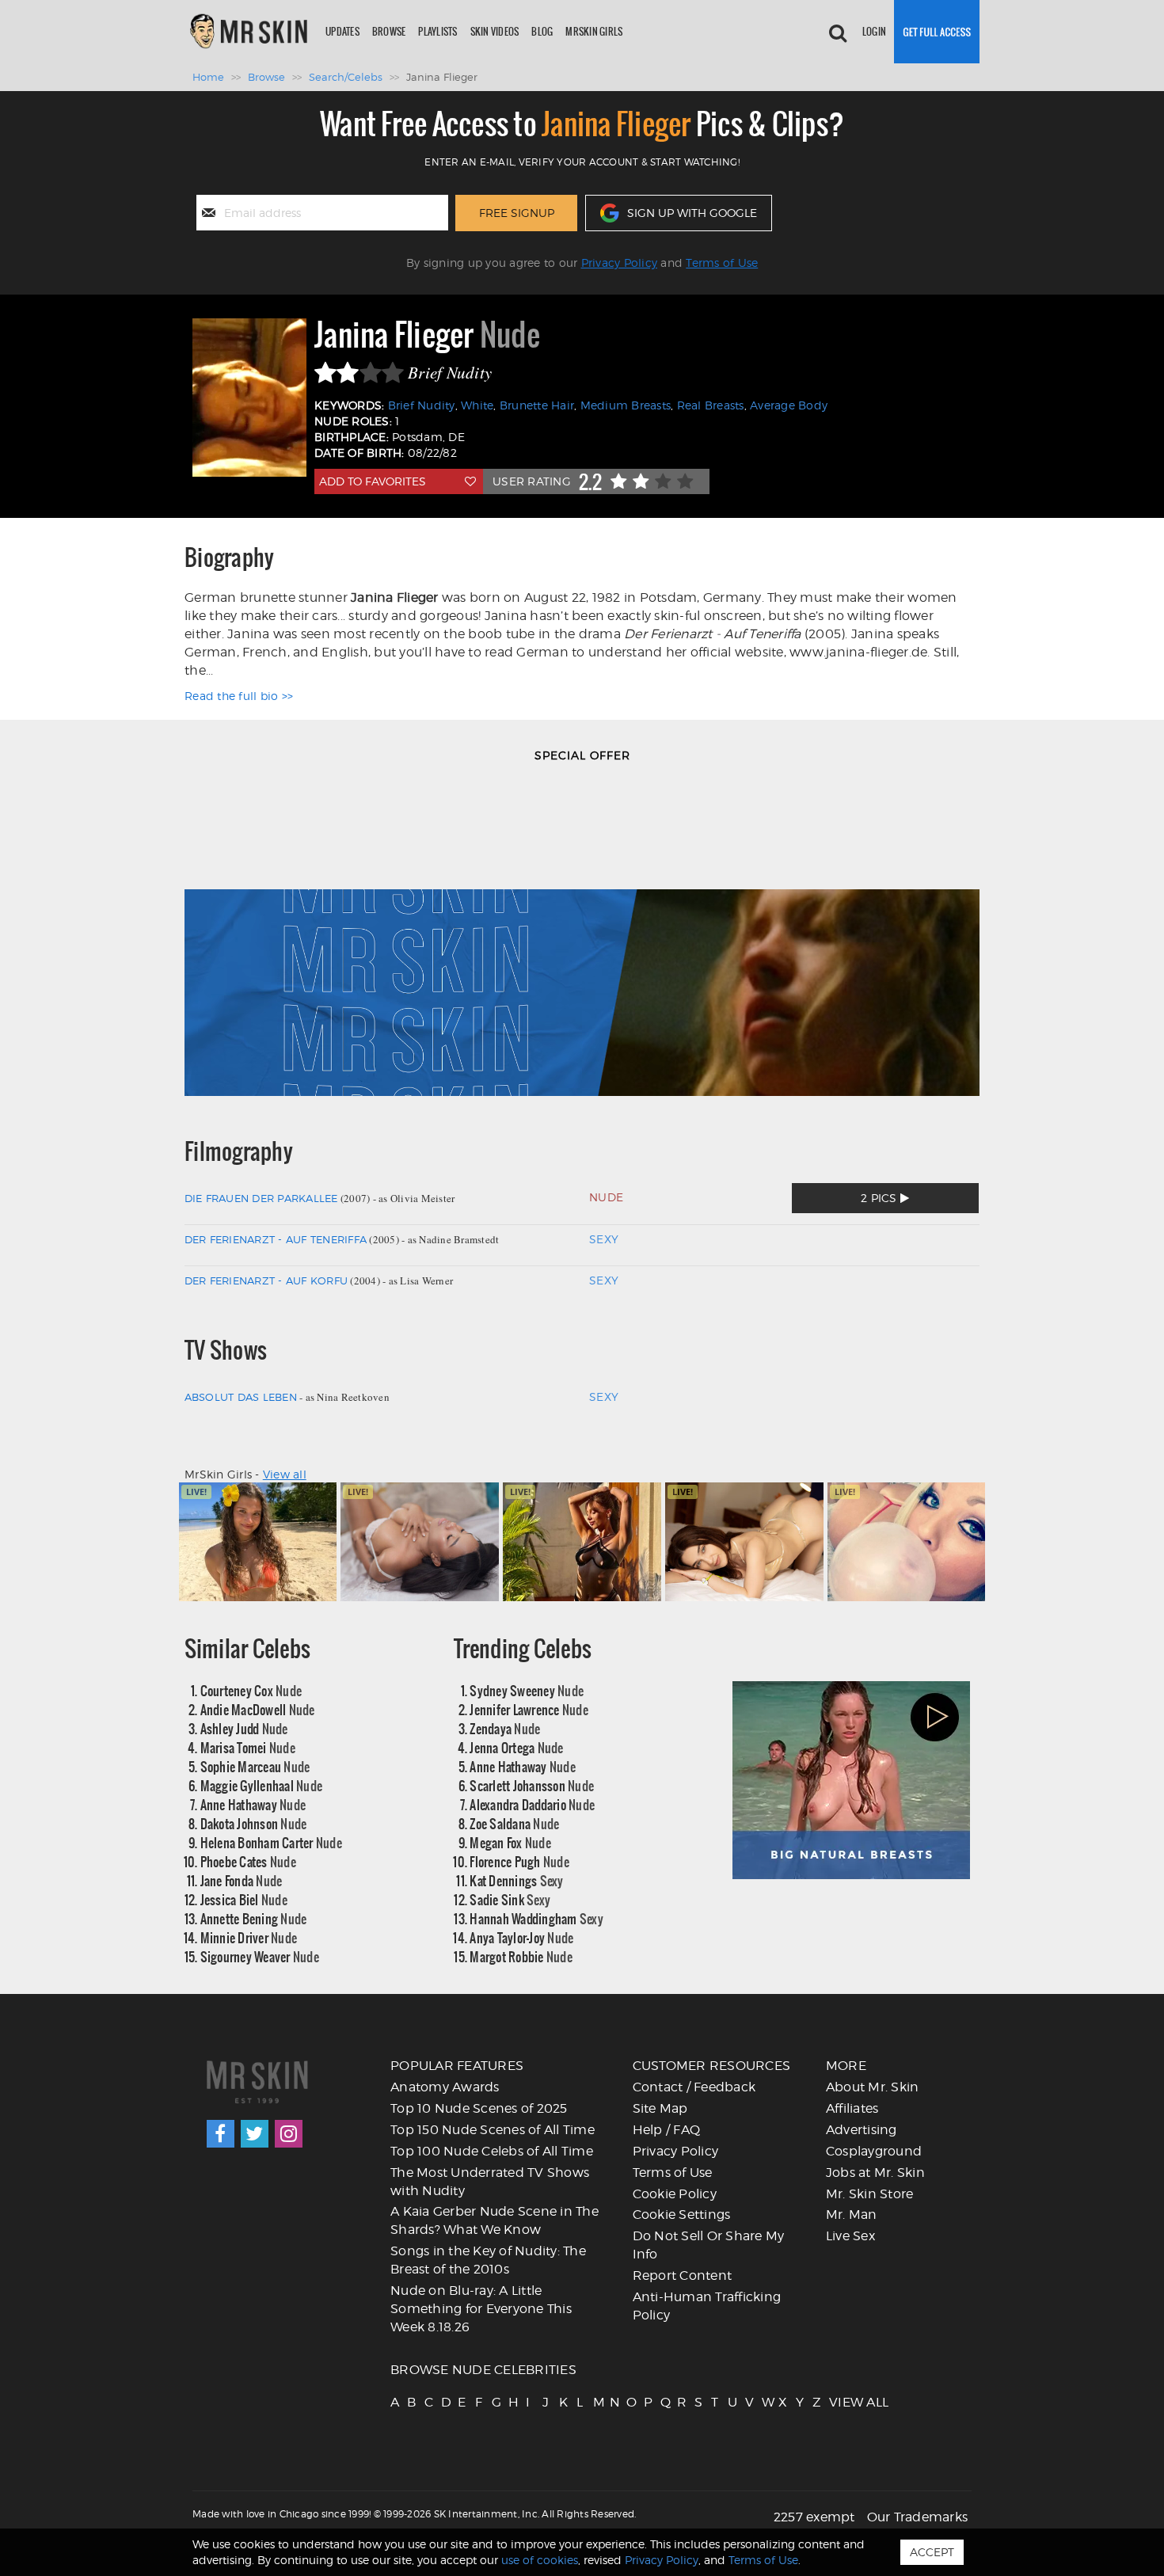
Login (874, 31)
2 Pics (881, 1198)
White (477, 405)
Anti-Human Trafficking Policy (707, 2306)
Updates (342, 31)
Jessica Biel (244, 1899)
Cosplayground (874, 2151)
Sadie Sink (510, 1899)
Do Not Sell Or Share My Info (709, 2245)
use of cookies (540, 2560)
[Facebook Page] (221, 2134)
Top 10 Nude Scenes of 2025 (479, 2108)
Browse (389, 31)
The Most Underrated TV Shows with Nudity (490, 2182)
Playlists (437, 31)
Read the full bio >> (239, 696)
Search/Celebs (346, 77)
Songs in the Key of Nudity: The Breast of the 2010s (488, 2260)
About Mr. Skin (873, 2087)
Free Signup (517, 213)
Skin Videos (495, 31)
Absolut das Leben (241, 1397)
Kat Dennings (516, 1880)
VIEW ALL (836, 2402)
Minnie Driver (249, 1937)
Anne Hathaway (253, 1804)
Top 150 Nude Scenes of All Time (493, 2130)
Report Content (683, 2275)
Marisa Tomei (248, 1747)
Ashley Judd (244, 1728)
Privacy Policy (620, 263)
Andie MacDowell (258, 1709)
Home (208, 77)
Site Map (660, 2108)
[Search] (838, 32)
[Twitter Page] (255, 2134)
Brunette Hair (537, 405)
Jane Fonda (242, 1880)
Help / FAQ (667, 2130)
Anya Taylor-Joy (521, 1937)
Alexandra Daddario (532, 1804)
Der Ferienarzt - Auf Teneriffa (276, 1239)
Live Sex (850, 2236)
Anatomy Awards (445, 2087)
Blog (542, 31)
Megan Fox (510, 1842)
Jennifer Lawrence (529, 1709)
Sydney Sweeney (527, 1690)
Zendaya (505, 1728)
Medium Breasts (626, 405)
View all (285, 1474)
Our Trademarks (918, 2517)
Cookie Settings (682, 2215)
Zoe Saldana (514, 1823)
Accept (932, 2552)
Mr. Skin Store (870, 2194)
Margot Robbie (521, 1956)
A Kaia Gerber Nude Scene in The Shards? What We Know (495, 2220)
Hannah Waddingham (536, 1918)
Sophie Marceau (255, 1766)
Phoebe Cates (248, 1861)
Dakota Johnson (254, 1823)
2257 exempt (814, 2517)
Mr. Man (852, 2215)
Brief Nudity (422, 405)
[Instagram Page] (289, 2134)
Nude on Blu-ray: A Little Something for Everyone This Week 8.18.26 (481, 2309)
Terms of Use (722, 263)
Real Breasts (711, 405)
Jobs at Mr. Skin (875, 2173)
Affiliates (852, 2108)
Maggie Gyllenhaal (262, 1785)
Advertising (862, 2130)
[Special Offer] (582, 938)
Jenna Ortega (516, 1747)
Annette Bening (254, 1918)
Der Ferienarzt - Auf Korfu (266, 1280)
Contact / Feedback (694, 2087)
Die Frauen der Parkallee (261, 1198)
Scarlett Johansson (532, 1785)
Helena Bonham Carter (271, 1842)
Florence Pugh (519, 1861)
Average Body (789, 405)
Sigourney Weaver (260, 1956)
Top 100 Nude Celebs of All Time (492, 2151)
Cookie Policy (675, 2194)
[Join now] (937, 32)
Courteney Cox (251, 1690)
